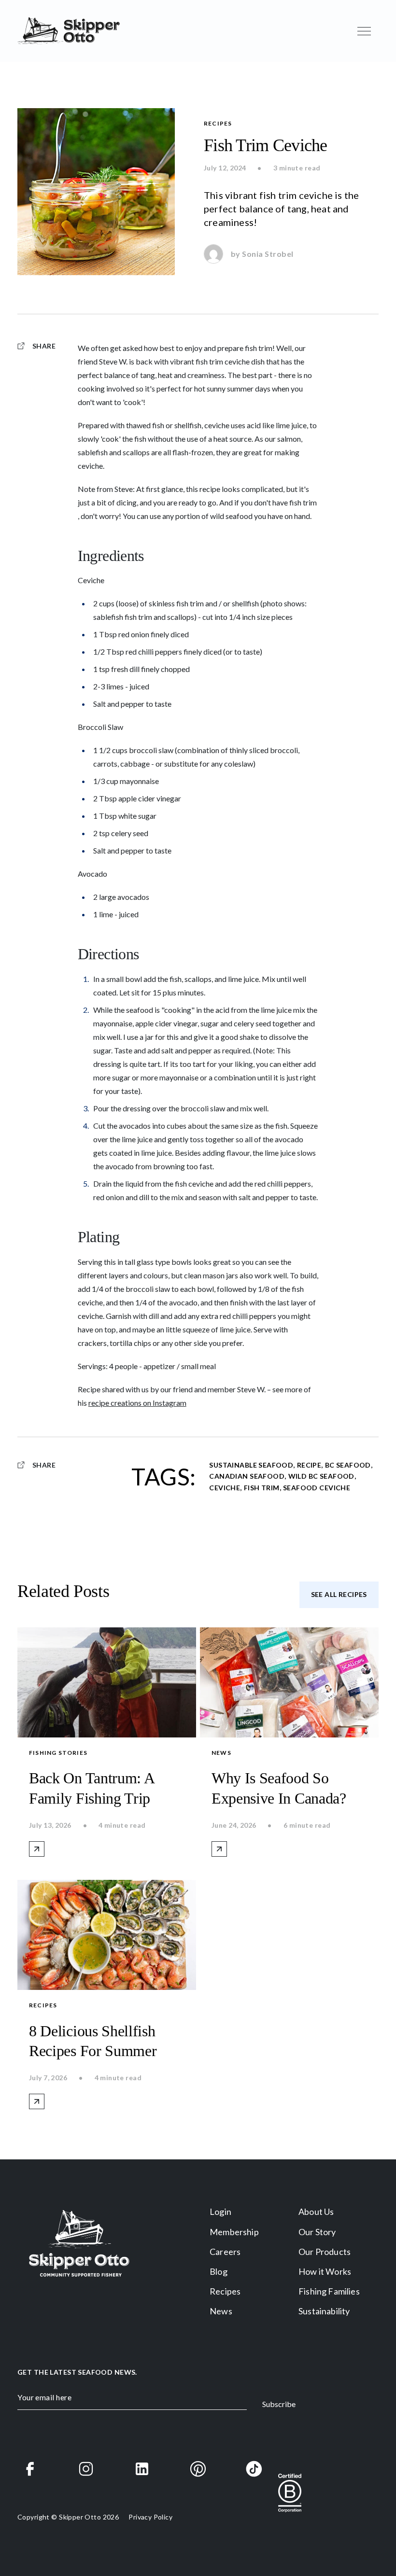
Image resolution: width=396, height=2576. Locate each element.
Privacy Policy (150, 2517)
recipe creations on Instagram (137, 1403)
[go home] (69, 31)
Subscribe (279, 2404)
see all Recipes (339, 1594)
